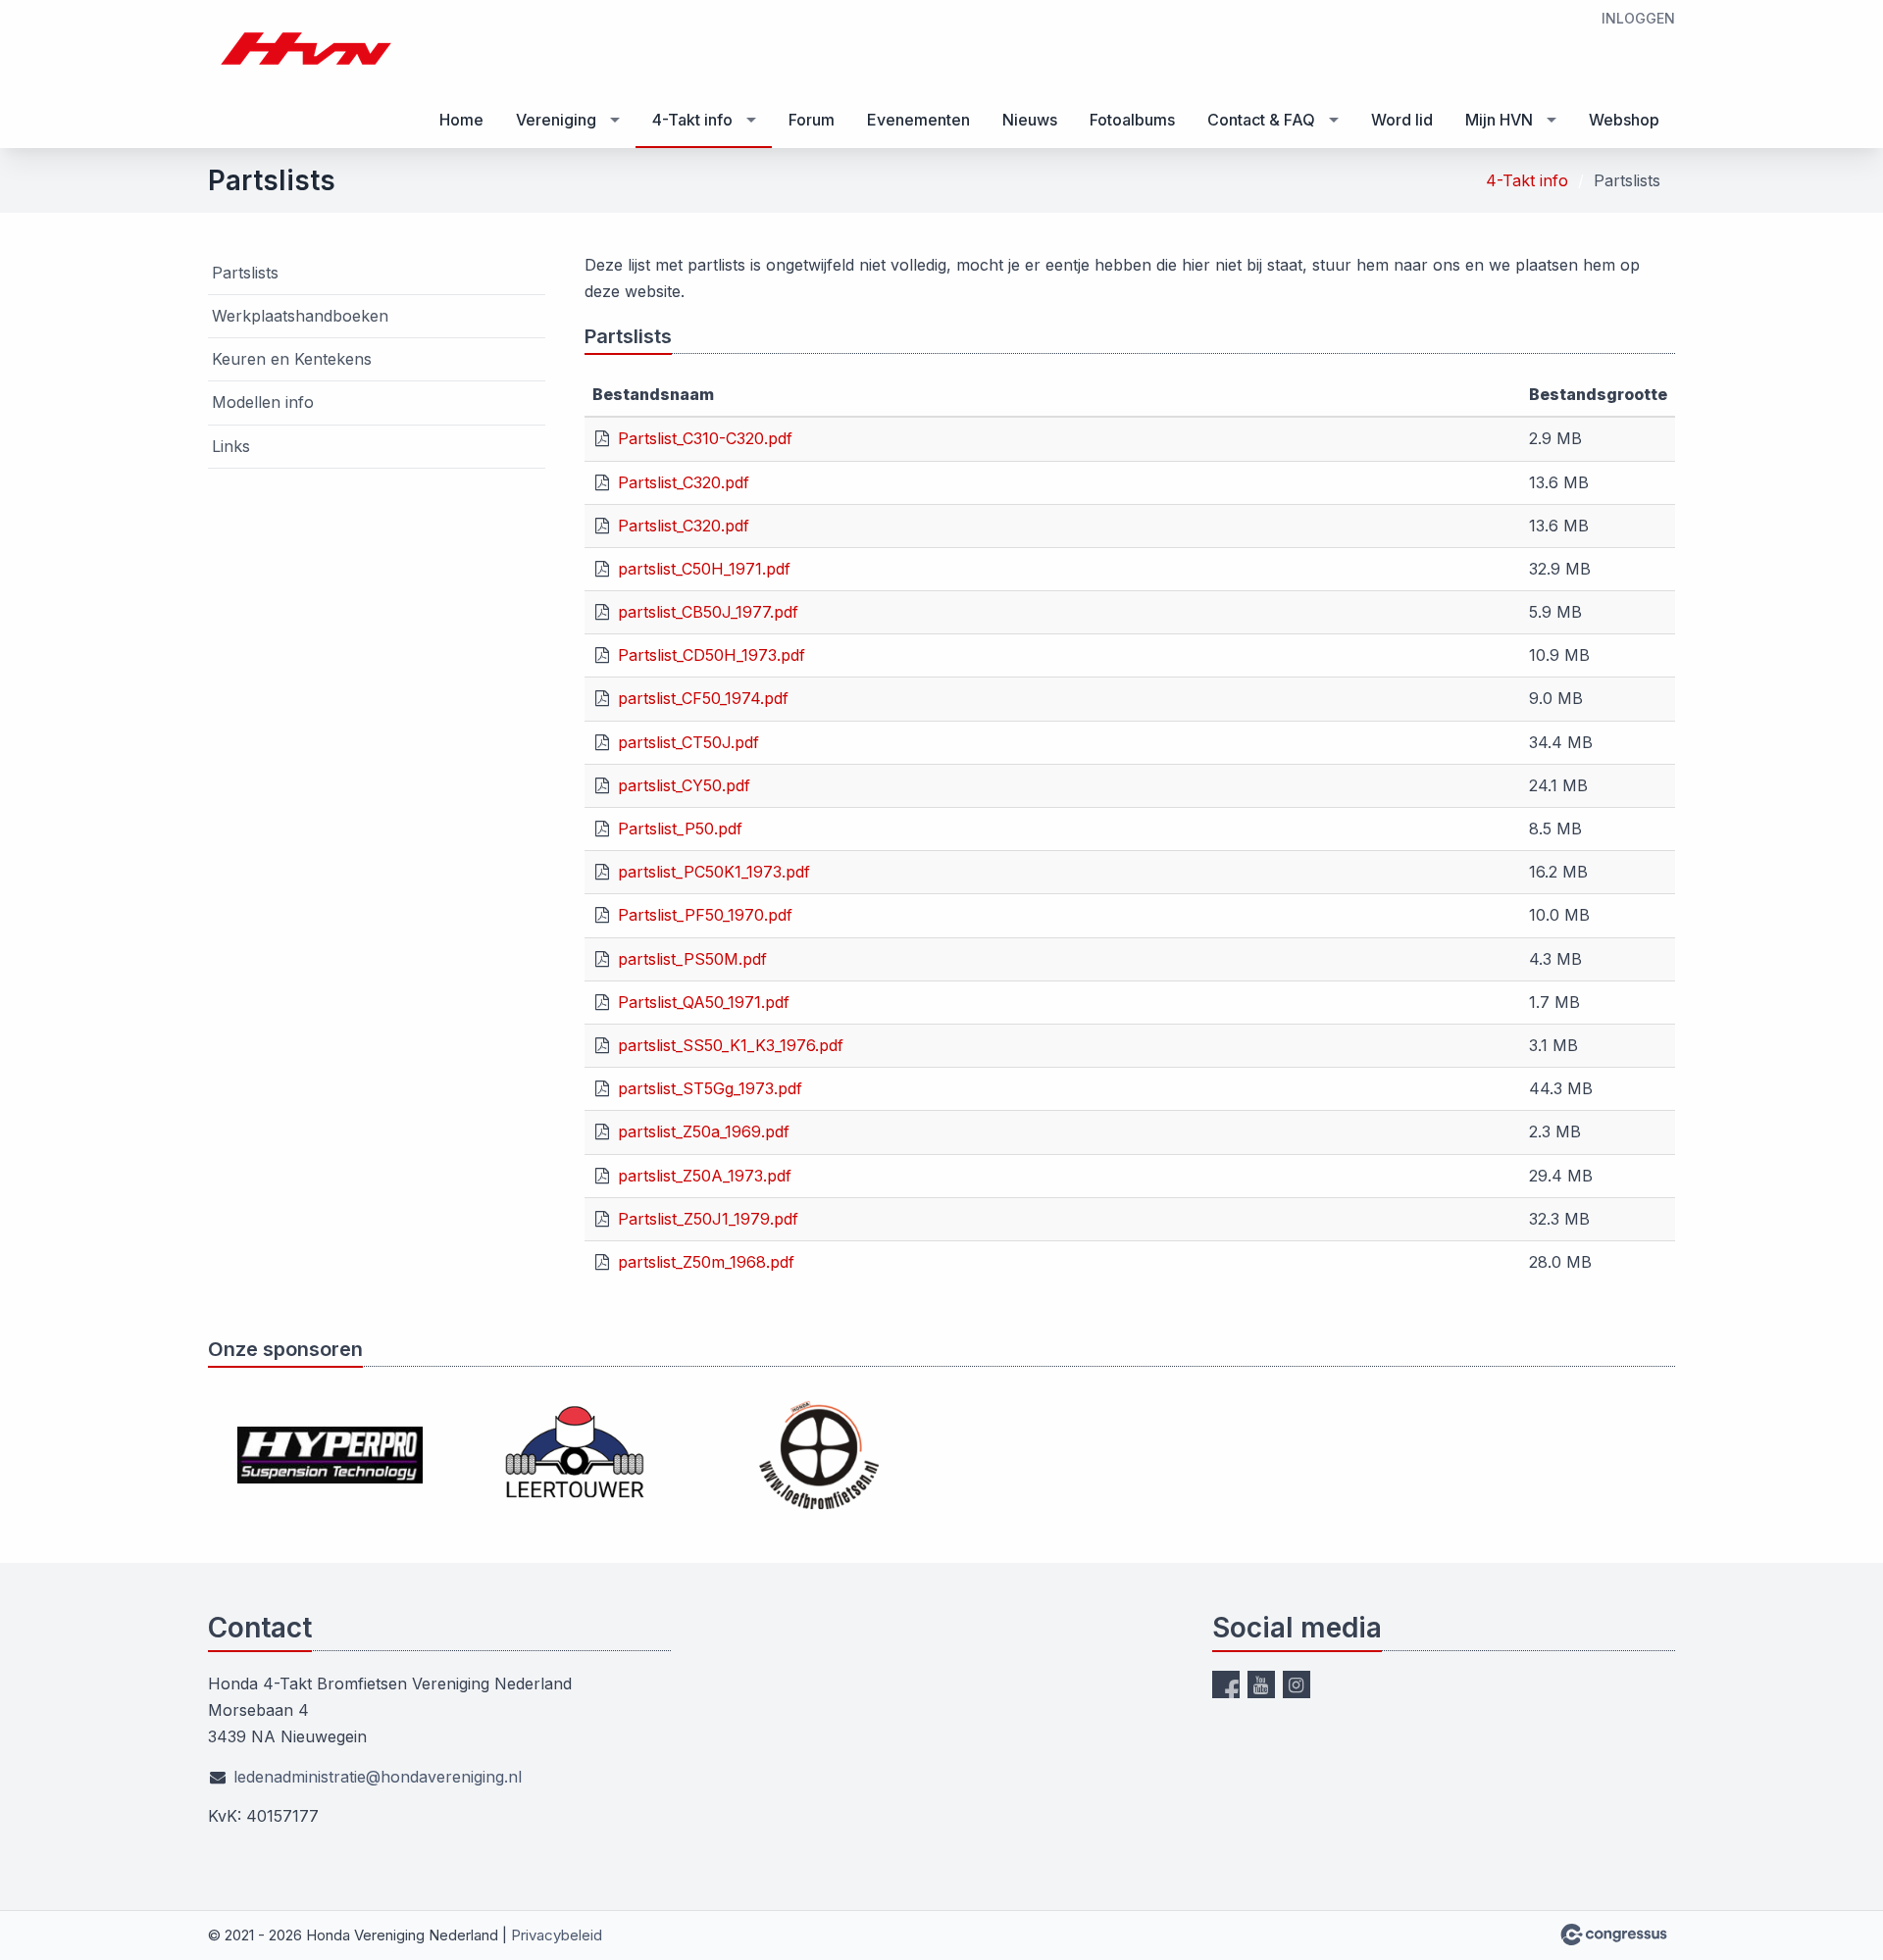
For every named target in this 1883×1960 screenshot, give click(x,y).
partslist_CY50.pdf (684, 785)
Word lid (1402, 120)
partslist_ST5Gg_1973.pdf (710, 1088)
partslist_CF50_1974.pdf (703, 698)
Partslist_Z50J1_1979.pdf (708, 1219)
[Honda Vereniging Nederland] (306, 49)
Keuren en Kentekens (292, 359)
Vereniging (556, 120)
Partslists (245, 273)
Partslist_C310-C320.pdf (705, 438)
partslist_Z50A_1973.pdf (705, 1176)
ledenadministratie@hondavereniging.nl (378, 1777)
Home (461, 120)
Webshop (1624, 120)
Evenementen (918, 120)
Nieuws (1030, 120)
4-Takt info (692, 120)
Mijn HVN (1499, 120)
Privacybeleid (557, 1935)
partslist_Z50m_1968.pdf (706, 1262)
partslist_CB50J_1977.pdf (708, 612)
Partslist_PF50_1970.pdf (705, 915)
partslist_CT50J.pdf (688, 742)
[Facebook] (1226, 1684)
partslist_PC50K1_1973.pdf (714, 872)
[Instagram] (1297, 1684)
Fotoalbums (1132, 120)
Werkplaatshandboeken (300, 316)
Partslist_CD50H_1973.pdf (712, 655)
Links (231, 446)
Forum (812, 120)
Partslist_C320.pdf (684, 482)
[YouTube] (1261, 1684)
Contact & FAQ (1261, 120)
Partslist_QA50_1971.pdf (704, 1002)
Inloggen (1638, 18)
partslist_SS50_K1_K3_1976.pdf (731, 1045)
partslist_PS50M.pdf (692, 959)
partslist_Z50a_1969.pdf (704, 1131)
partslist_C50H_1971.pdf (704, 569)
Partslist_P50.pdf (680, 829)
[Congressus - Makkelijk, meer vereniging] (1614, 1935)
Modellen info (263, 402)
